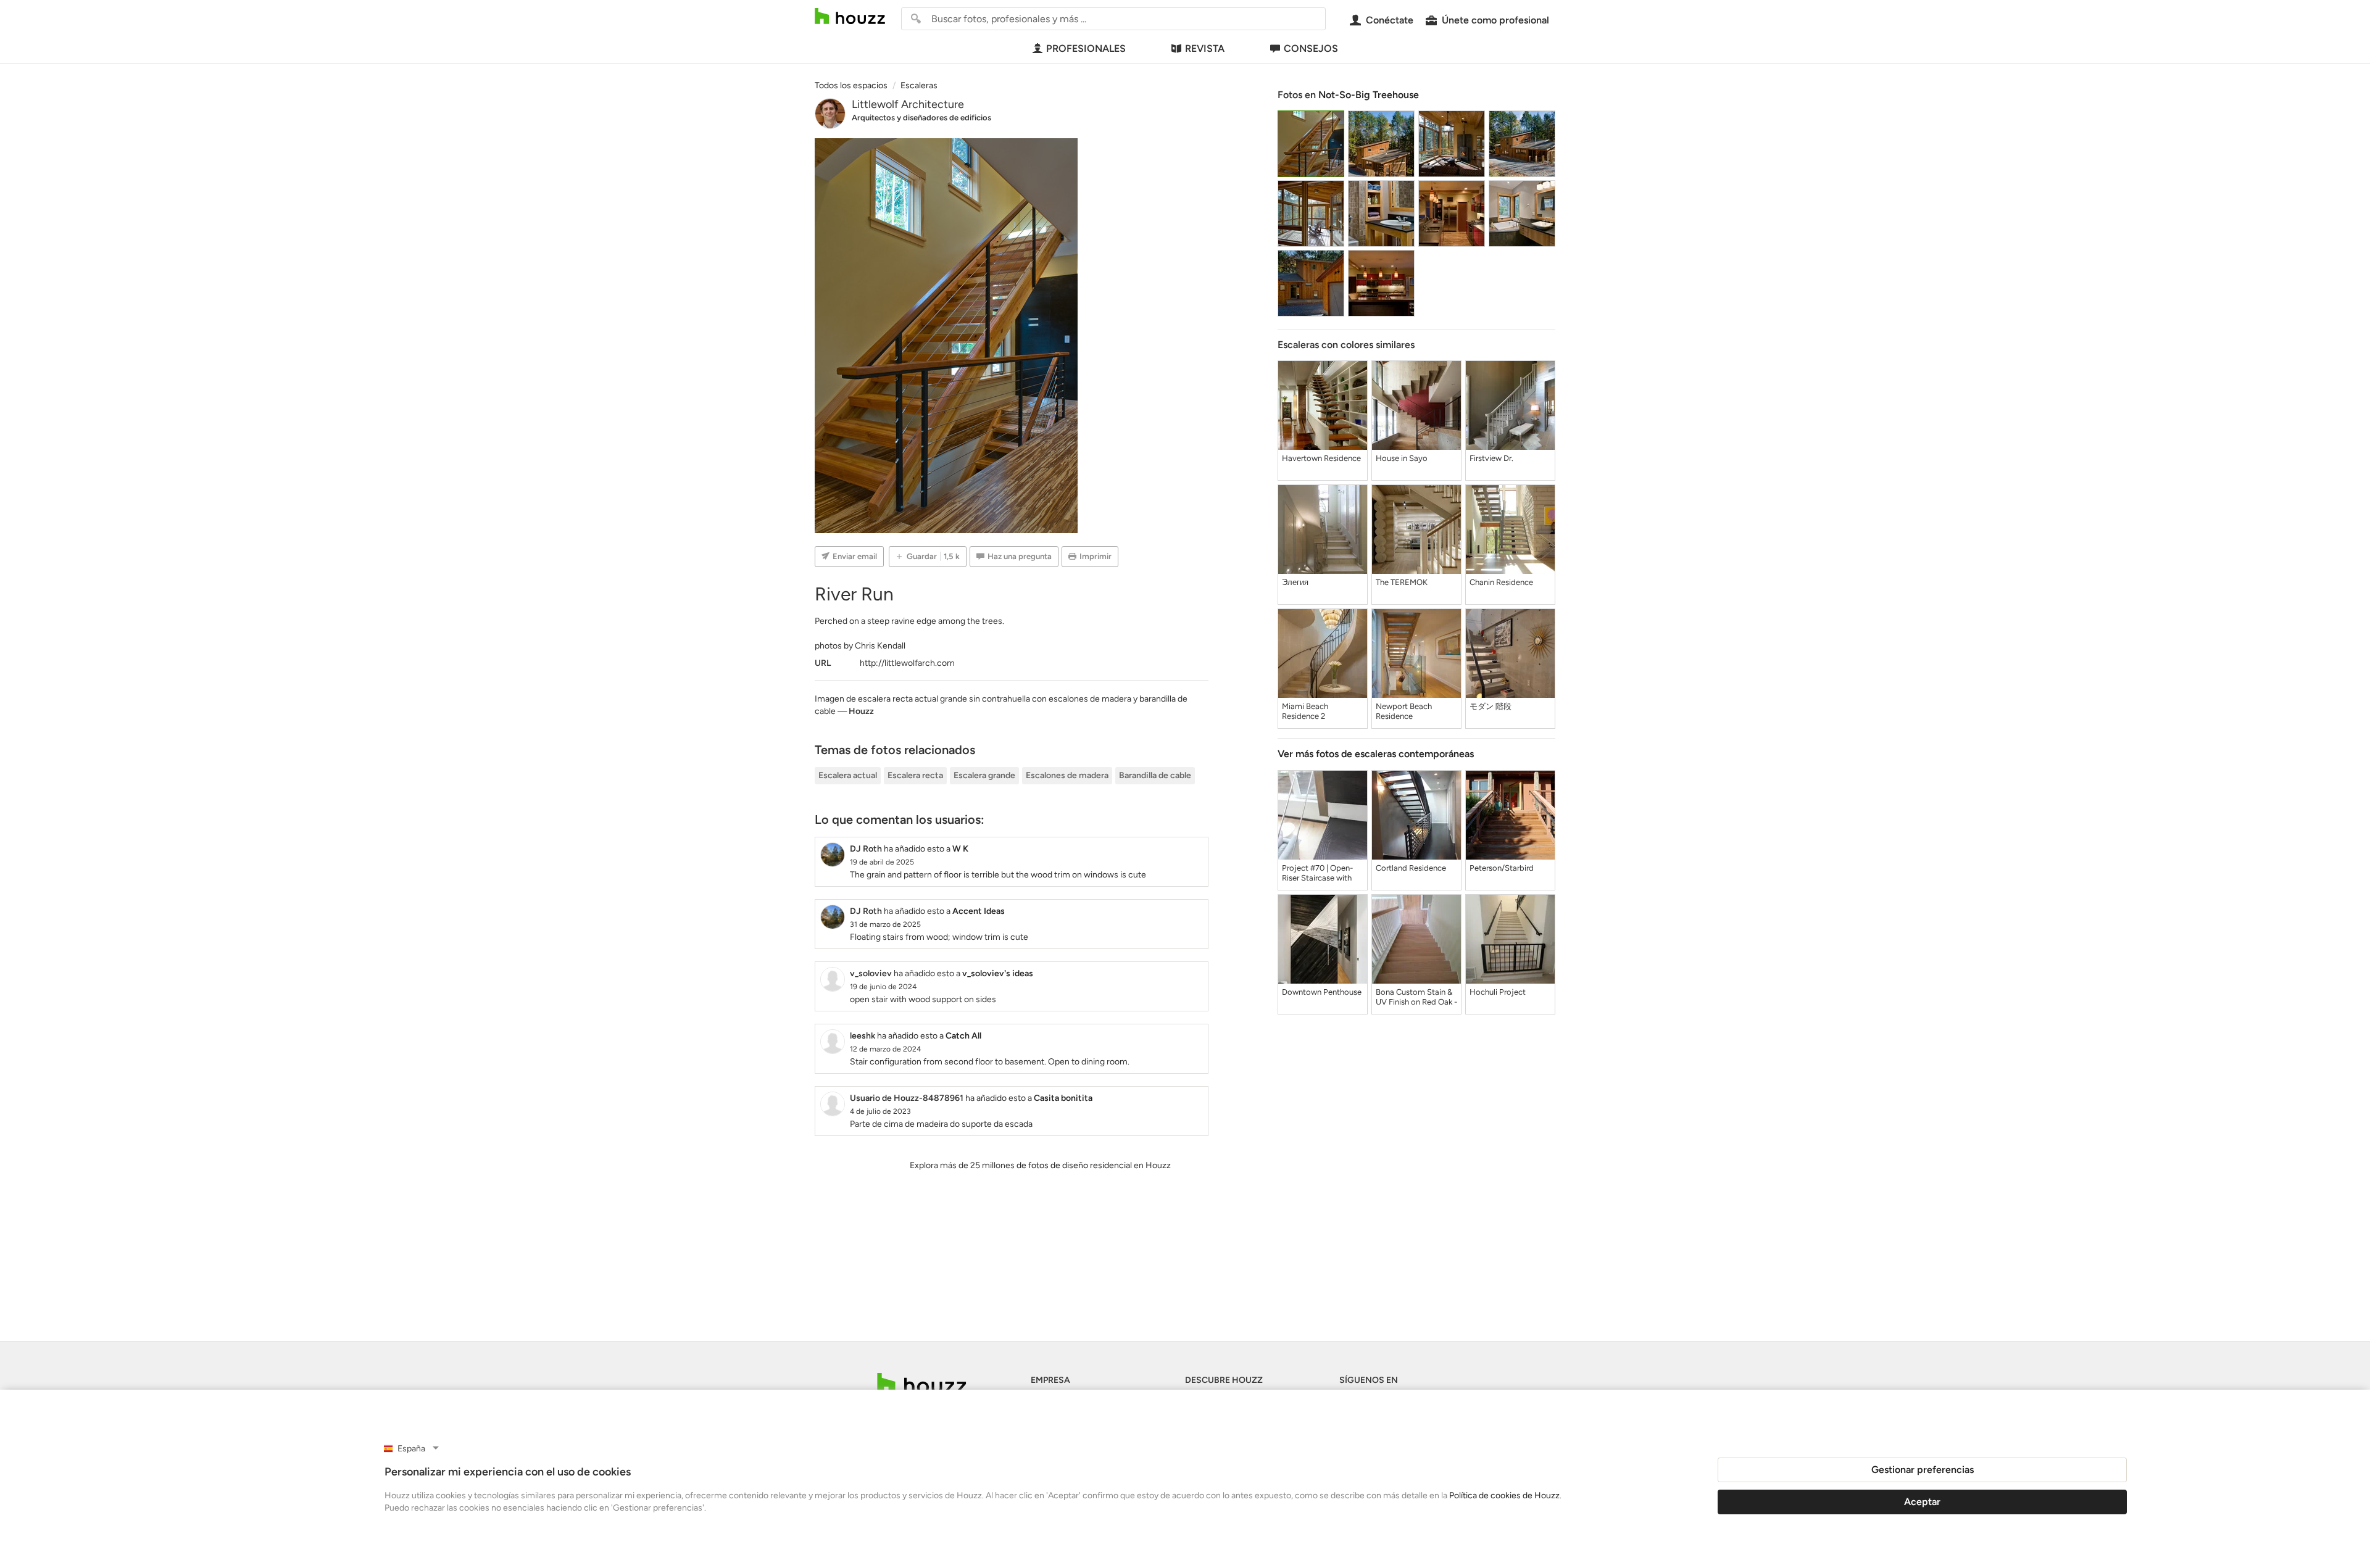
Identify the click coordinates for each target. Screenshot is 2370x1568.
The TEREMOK (1402, 582)
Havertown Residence (1321, 458)
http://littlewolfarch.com (907, 663)
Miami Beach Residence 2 (1305, 711)
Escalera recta (915, 775)
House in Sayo (1402, 458)
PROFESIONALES (1086, 48)
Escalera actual (848, 775)
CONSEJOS (1311, 48)
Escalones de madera (1067, 775)
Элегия (1295, 582)
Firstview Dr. (1491, 458)
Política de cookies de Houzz (1504, 1495)
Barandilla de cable (1155, 775)
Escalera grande (984, 775)
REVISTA (1205, 48)
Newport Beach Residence (1404, 711)
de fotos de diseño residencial (1074, 1165)
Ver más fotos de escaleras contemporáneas (1376, 754)
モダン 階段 (1491, 706)
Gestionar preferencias (1923, 1470)
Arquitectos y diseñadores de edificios (921, 118)
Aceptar (1922, 1502)
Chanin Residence (1501, 582)
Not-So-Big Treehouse (1369, 95)
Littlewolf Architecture (908, 104)
